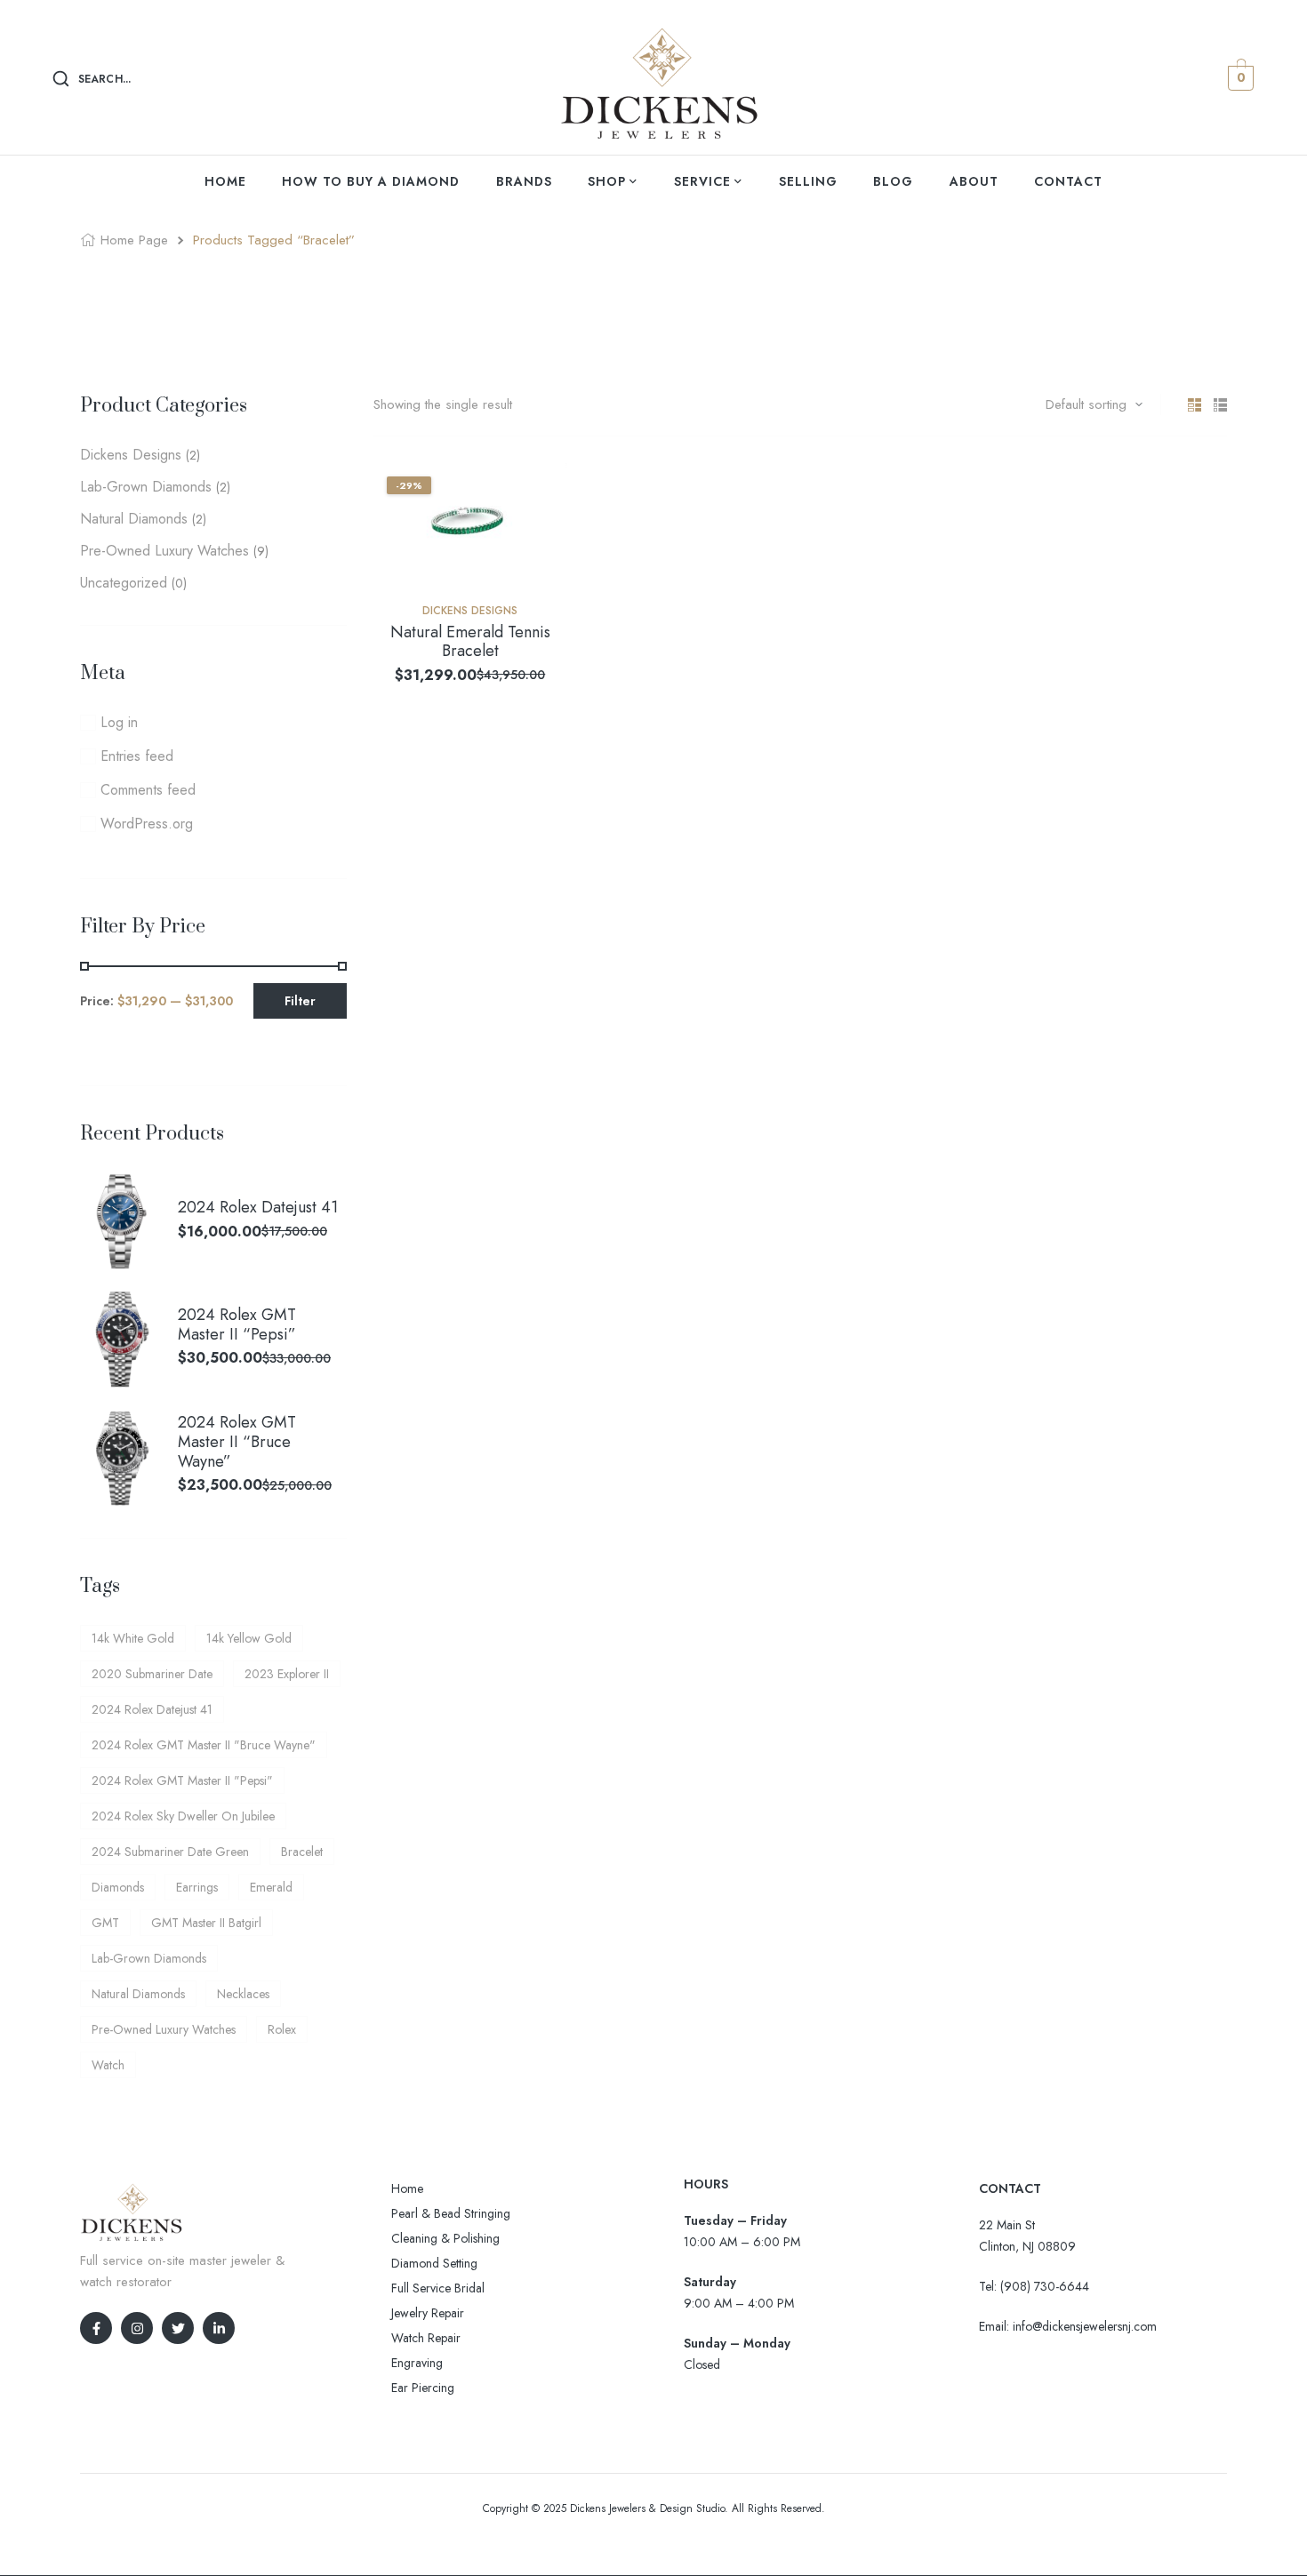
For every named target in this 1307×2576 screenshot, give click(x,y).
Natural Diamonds (134, 519)
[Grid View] (1195, 405)
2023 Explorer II (287, 1674)
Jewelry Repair (428, 2313)
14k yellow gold (249, 1638)
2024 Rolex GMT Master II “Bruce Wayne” (237, 1442)
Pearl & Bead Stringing (451, 2213)
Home (407, 2188)
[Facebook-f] (96, 2328)
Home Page (134, 240)
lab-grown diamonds (149, 1958)
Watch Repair (426, 2338)
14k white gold (133, 1638)
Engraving (417, 2363)
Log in (119, 722)
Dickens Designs (470, 611)
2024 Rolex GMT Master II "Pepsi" (182, 1780)
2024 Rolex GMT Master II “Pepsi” (237, 1325)
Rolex (282, 2029)
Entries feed (137, 756)
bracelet (302, 1852)
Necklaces (243, 1994)
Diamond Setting (434, 2263)
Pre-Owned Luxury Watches (164, 551)
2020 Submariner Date (152, 1674)
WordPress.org (147, 824)
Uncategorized (124, 583)
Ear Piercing (423, 2388)
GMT (105, 1923)
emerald (271, 1887)
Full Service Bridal (438, 2288)
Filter (300, 1001)
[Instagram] (137, 2328)
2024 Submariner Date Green (170, 1852)
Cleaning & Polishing (445, 2238)
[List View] (1220, 405)
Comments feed (148, 790)
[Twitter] (178, 2328)
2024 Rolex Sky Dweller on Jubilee (183, 1816)
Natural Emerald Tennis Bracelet (470, 642)
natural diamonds (138, 1994)
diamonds (118, 1887)
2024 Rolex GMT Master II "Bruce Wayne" (204, 1745)
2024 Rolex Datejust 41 (258, 1208)
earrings (197, 1887)
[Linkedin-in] (219, 2328)
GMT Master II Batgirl (206, 1923)
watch (108, 2065)
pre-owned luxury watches (164, 2029)
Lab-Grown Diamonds (146, 487)
